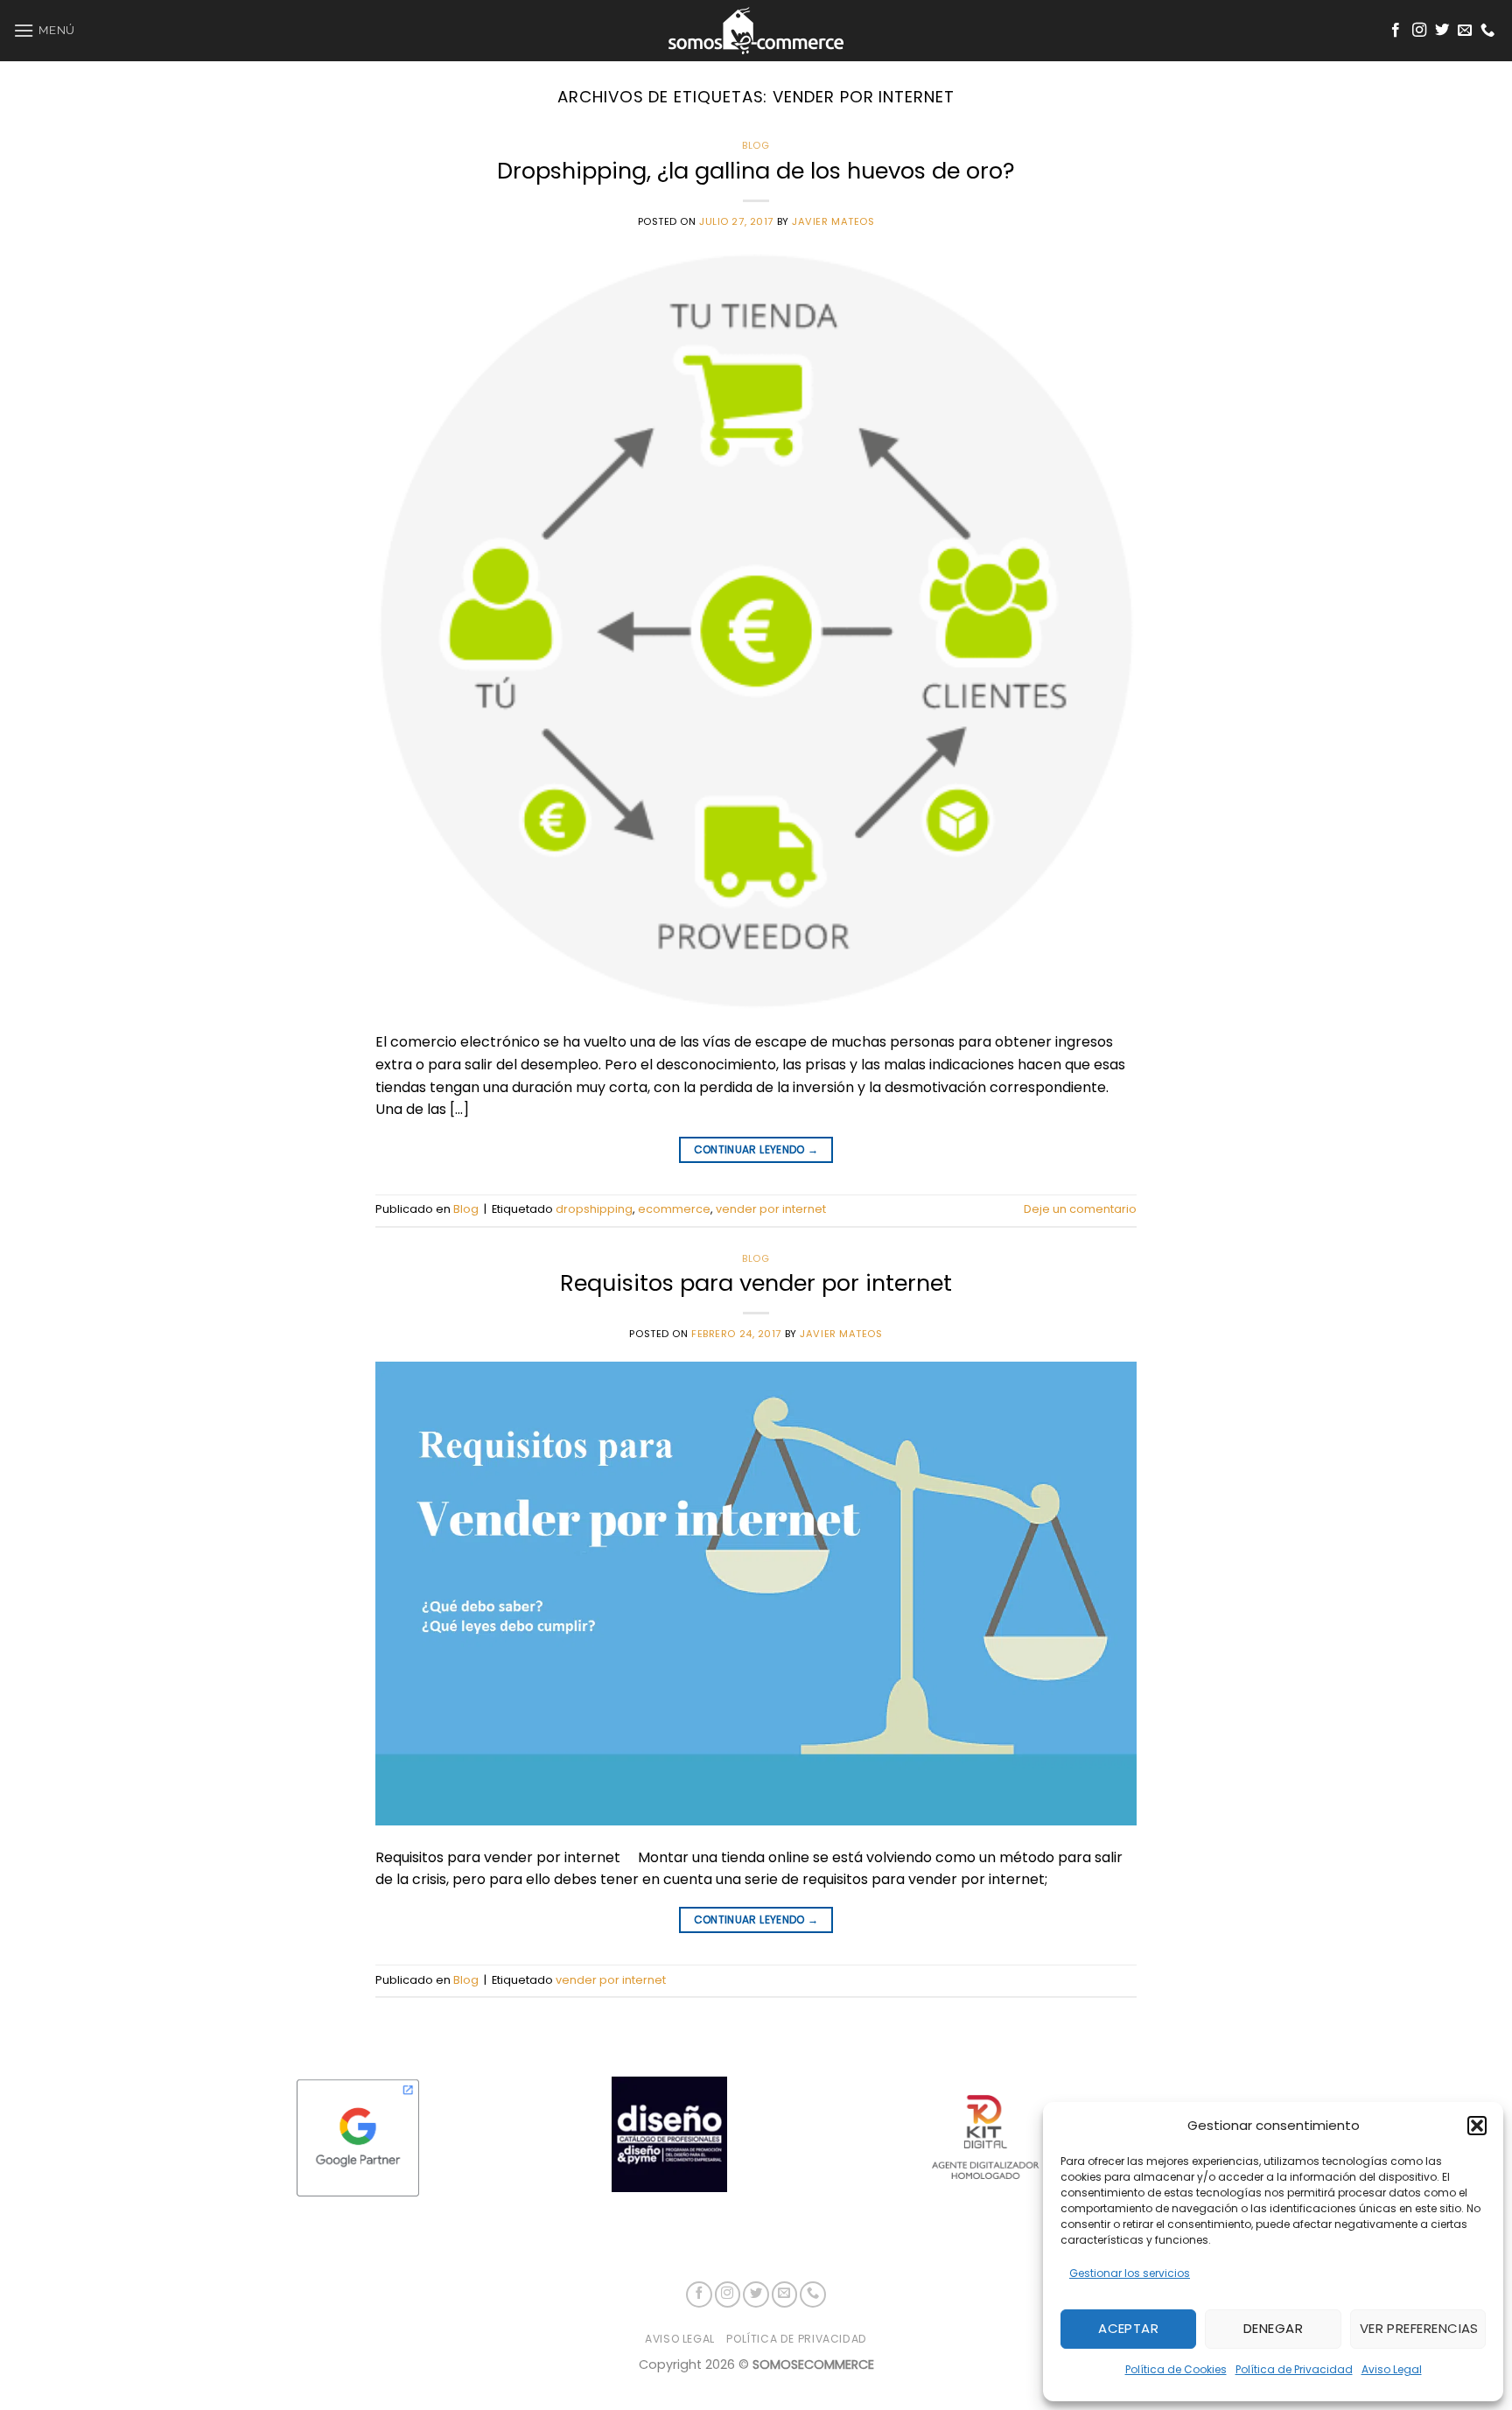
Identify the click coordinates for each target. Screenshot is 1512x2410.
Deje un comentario (1080, 1209)
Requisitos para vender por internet (756, 1283)
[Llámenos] (1487, 31)
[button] (1477, 2126)
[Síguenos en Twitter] (1442, 31)
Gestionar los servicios (1130, 2273)
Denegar (1273, 2328)
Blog (756, 145)
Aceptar (1128, 2328)
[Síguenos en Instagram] (1419, 31)
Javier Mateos (833, 221)
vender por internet (771, 1209)
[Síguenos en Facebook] (1396, 31)
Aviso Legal (1392, 2369)
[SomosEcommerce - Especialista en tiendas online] (756, 31)
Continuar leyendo (756, 1149)
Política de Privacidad (1294, 2369)
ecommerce (674, 1209)
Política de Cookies (1176, 2369)
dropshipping (594, 1209)
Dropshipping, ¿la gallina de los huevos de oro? (756, 171)
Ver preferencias (1419, 2328)
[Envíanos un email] (1465, 31)
